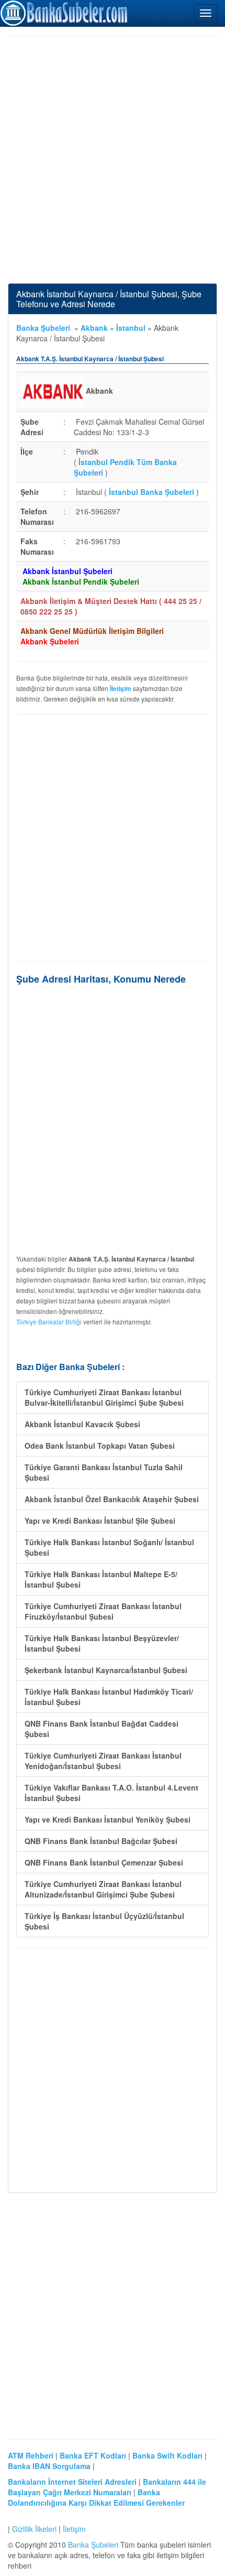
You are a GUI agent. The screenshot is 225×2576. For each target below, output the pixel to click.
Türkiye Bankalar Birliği (49, 1322)
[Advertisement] (113, 160)
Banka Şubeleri (43, 328)
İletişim (74, 2529)
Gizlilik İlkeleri (34, 2529)
